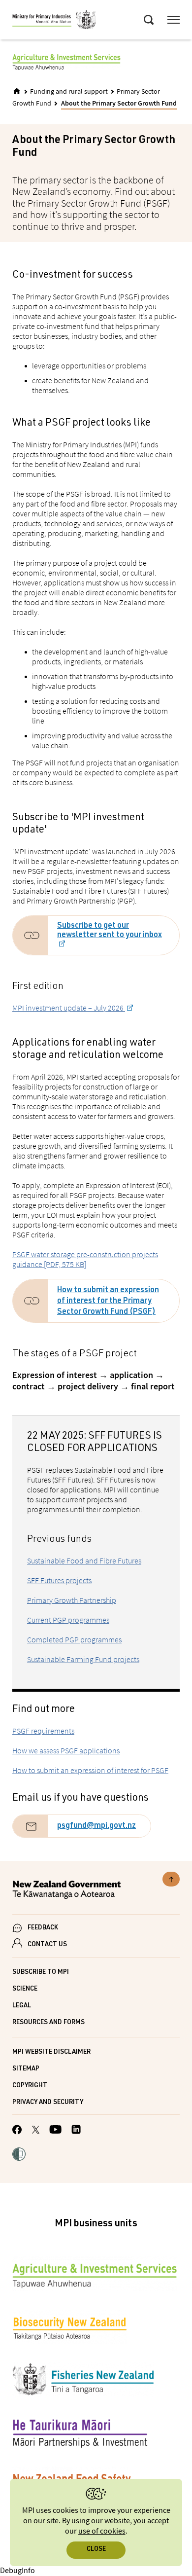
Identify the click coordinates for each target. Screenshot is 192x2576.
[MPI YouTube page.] (55, 2131)
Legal (22, 2006)
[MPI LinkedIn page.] (76, 2131)
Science (25, 1989)
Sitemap (26, 2069)
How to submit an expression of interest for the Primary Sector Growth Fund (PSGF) (108, 1302)
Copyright (30, 2086)
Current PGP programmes (68, 1620)
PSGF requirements (43, 1731)
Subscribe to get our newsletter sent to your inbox (110, 931)
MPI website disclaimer (51, 2052)
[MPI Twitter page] (36, 2131)
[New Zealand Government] (96, 1891)
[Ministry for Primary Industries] (54, 21)
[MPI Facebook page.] (17, 2131)
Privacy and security (48, 2103)
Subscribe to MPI (41, 1973)
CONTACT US (47, 1945)
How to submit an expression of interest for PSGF (90, 1770)
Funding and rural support (69, 92)
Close (96, 2550)
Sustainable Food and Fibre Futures (84, 1560)
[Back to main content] (171, 1879)
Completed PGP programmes (74, 1639)
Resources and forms (48, 2023)
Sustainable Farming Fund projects (83, 1659)
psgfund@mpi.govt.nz (96, 1826)
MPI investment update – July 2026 (69, 1008)
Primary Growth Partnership (72, 1600)
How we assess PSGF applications (66, 1750)
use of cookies (102, 2531)
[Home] (17, 91)
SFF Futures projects (59, 1580)
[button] (19, 2155)
